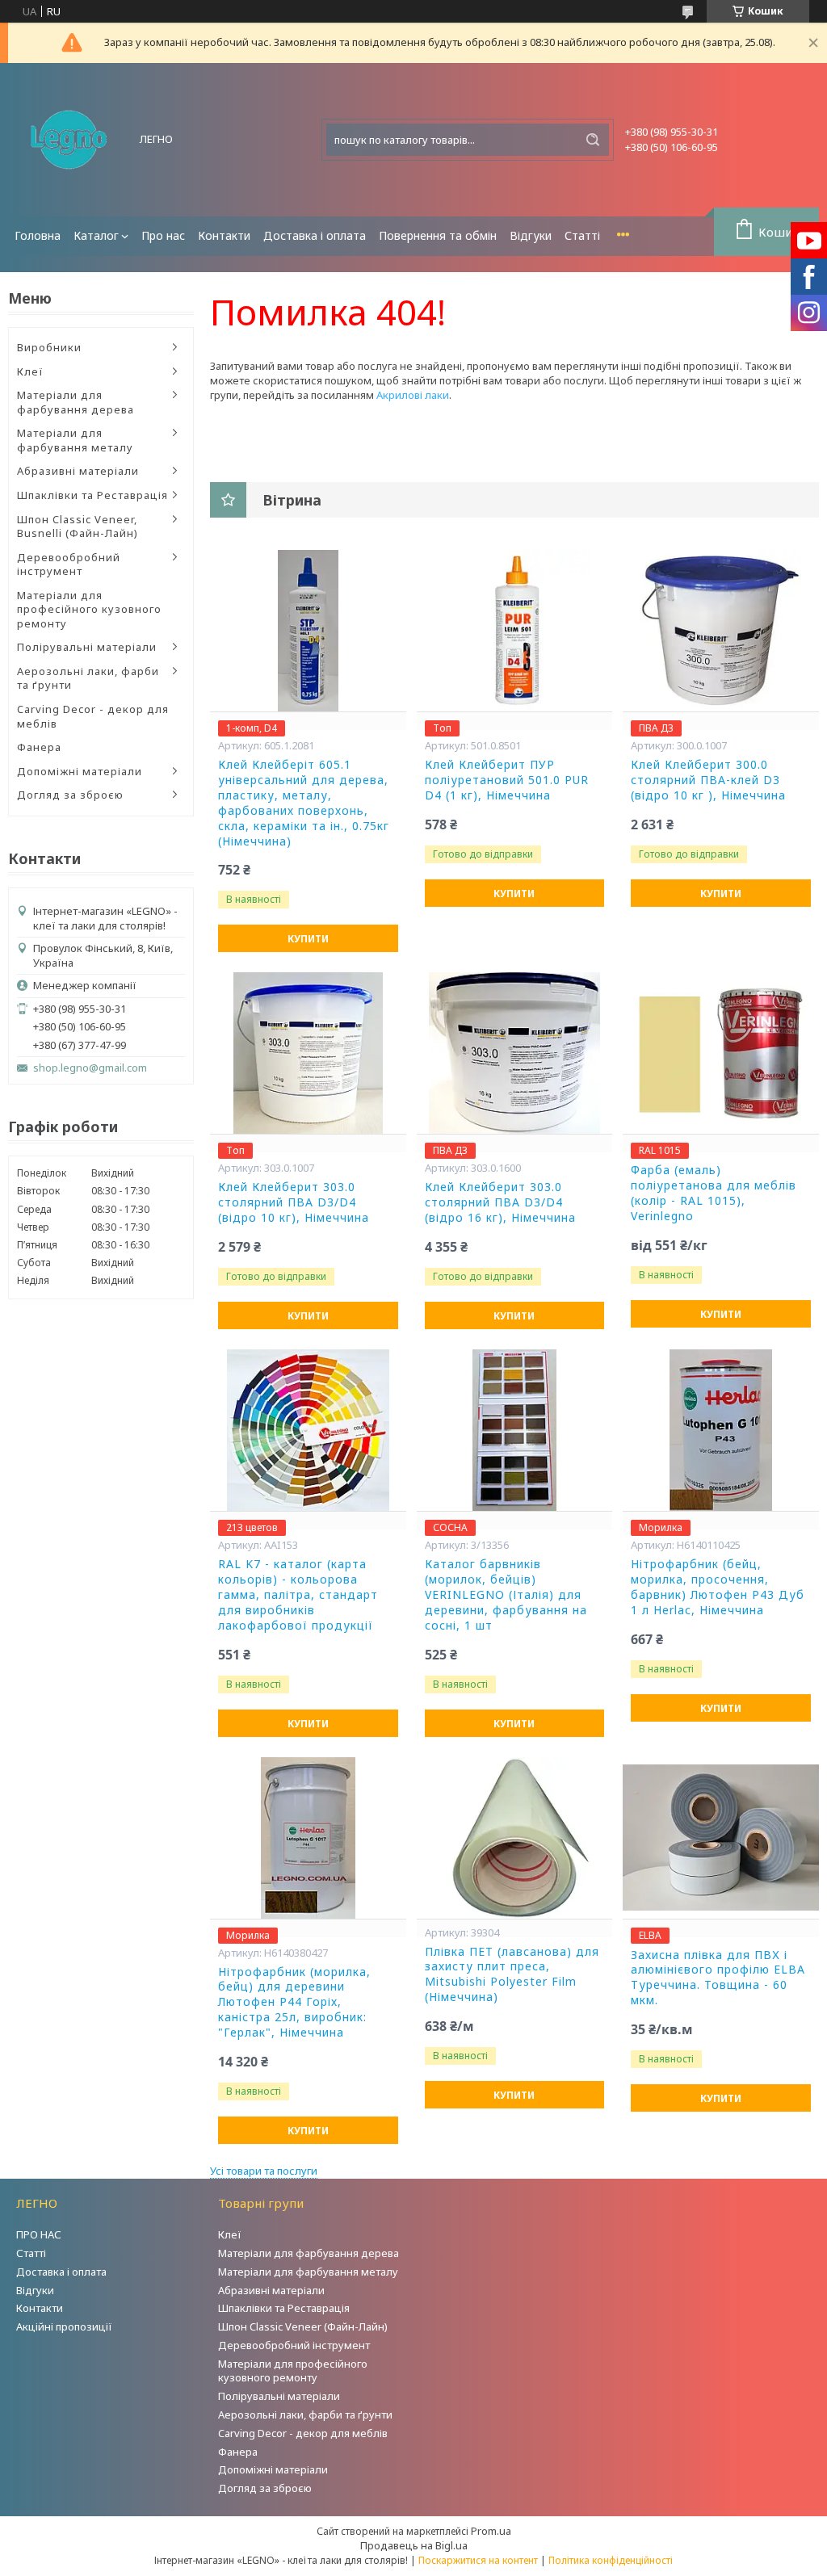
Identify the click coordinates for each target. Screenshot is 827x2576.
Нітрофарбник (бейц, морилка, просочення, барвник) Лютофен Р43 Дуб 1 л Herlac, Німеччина (718, 1587)
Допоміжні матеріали (80, 771)
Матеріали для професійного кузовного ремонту (89, 609)
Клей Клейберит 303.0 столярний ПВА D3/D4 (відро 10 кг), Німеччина (294, 1202)
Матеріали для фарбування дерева (76, 402)
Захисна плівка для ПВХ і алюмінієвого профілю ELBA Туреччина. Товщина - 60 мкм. (718, 1978)
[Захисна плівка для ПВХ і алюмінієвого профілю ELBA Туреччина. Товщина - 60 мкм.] (721, 1838)
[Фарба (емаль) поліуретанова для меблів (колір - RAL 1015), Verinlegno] (721, 1053)
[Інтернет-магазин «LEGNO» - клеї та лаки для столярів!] (69, 140)
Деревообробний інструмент (69, 564)
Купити (308, 939)
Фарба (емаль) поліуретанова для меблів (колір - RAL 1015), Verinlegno (714, 1193)
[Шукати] (593, 140)
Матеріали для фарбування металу (75, 440)
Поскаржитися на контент (478, 2560)
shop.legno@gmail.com (90, 1068)
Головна (38, 235)
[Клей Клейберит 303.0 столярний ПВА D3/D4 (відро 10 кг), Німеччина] (308, 1053)
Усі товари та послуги (264, 2171)
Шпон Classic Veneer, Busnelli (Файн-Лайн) (78, 527)
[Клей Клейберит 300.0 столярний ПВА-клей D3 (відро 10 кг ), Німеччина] (721, 631)
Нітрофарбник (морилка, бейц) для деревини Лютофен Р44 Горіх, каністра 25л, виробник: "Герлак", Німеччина (294, 2003)
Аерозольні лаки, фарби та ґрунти (88, 678)
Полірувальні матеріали (87, 647)
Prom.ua (491, 2531)
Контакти (224, 235)
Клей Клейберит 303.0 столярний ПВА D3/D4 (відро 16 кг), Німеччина (500, 1202)
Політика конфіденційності (611, 2560)
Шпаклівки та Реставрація (92, 495)
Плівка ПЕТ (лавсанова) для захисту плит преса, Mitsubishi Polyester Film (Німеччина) (512, 1975)
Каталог (96, 235)
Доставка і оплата (315, 235)
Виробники (49, 347)
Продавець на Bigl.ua (414, 2545)
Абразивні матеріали (78, 471)
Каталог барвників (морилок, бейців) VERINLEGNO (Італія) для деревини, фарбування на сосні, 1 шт (506, 1595)
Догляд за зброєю (70, 795)
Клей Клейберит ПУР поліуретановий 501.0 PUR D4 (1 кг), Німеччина (507, 780)
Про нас (163, 235)
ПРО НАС (39, 2234)
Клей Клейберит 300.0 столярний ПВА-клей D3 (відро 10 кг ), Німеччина (708, 780)
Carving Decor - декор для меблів (93, 716)
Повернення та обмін (438, 235)
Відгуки (531, 235)
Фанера (39, 747)
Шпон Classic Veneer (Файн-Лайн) (303, 2326)
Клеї (30, 371)
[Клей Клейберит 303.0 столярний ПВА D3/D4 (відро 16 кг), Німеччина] (515, 1053)
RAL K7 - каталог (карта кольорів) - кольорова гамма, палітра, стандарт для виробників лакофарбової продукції (298, 1595)
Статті (582, 235)
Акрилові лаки (413, 395)
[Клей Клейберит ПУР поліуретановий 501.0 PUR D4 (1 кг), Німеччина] (515, 631)
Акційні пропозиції (64, 2326)
